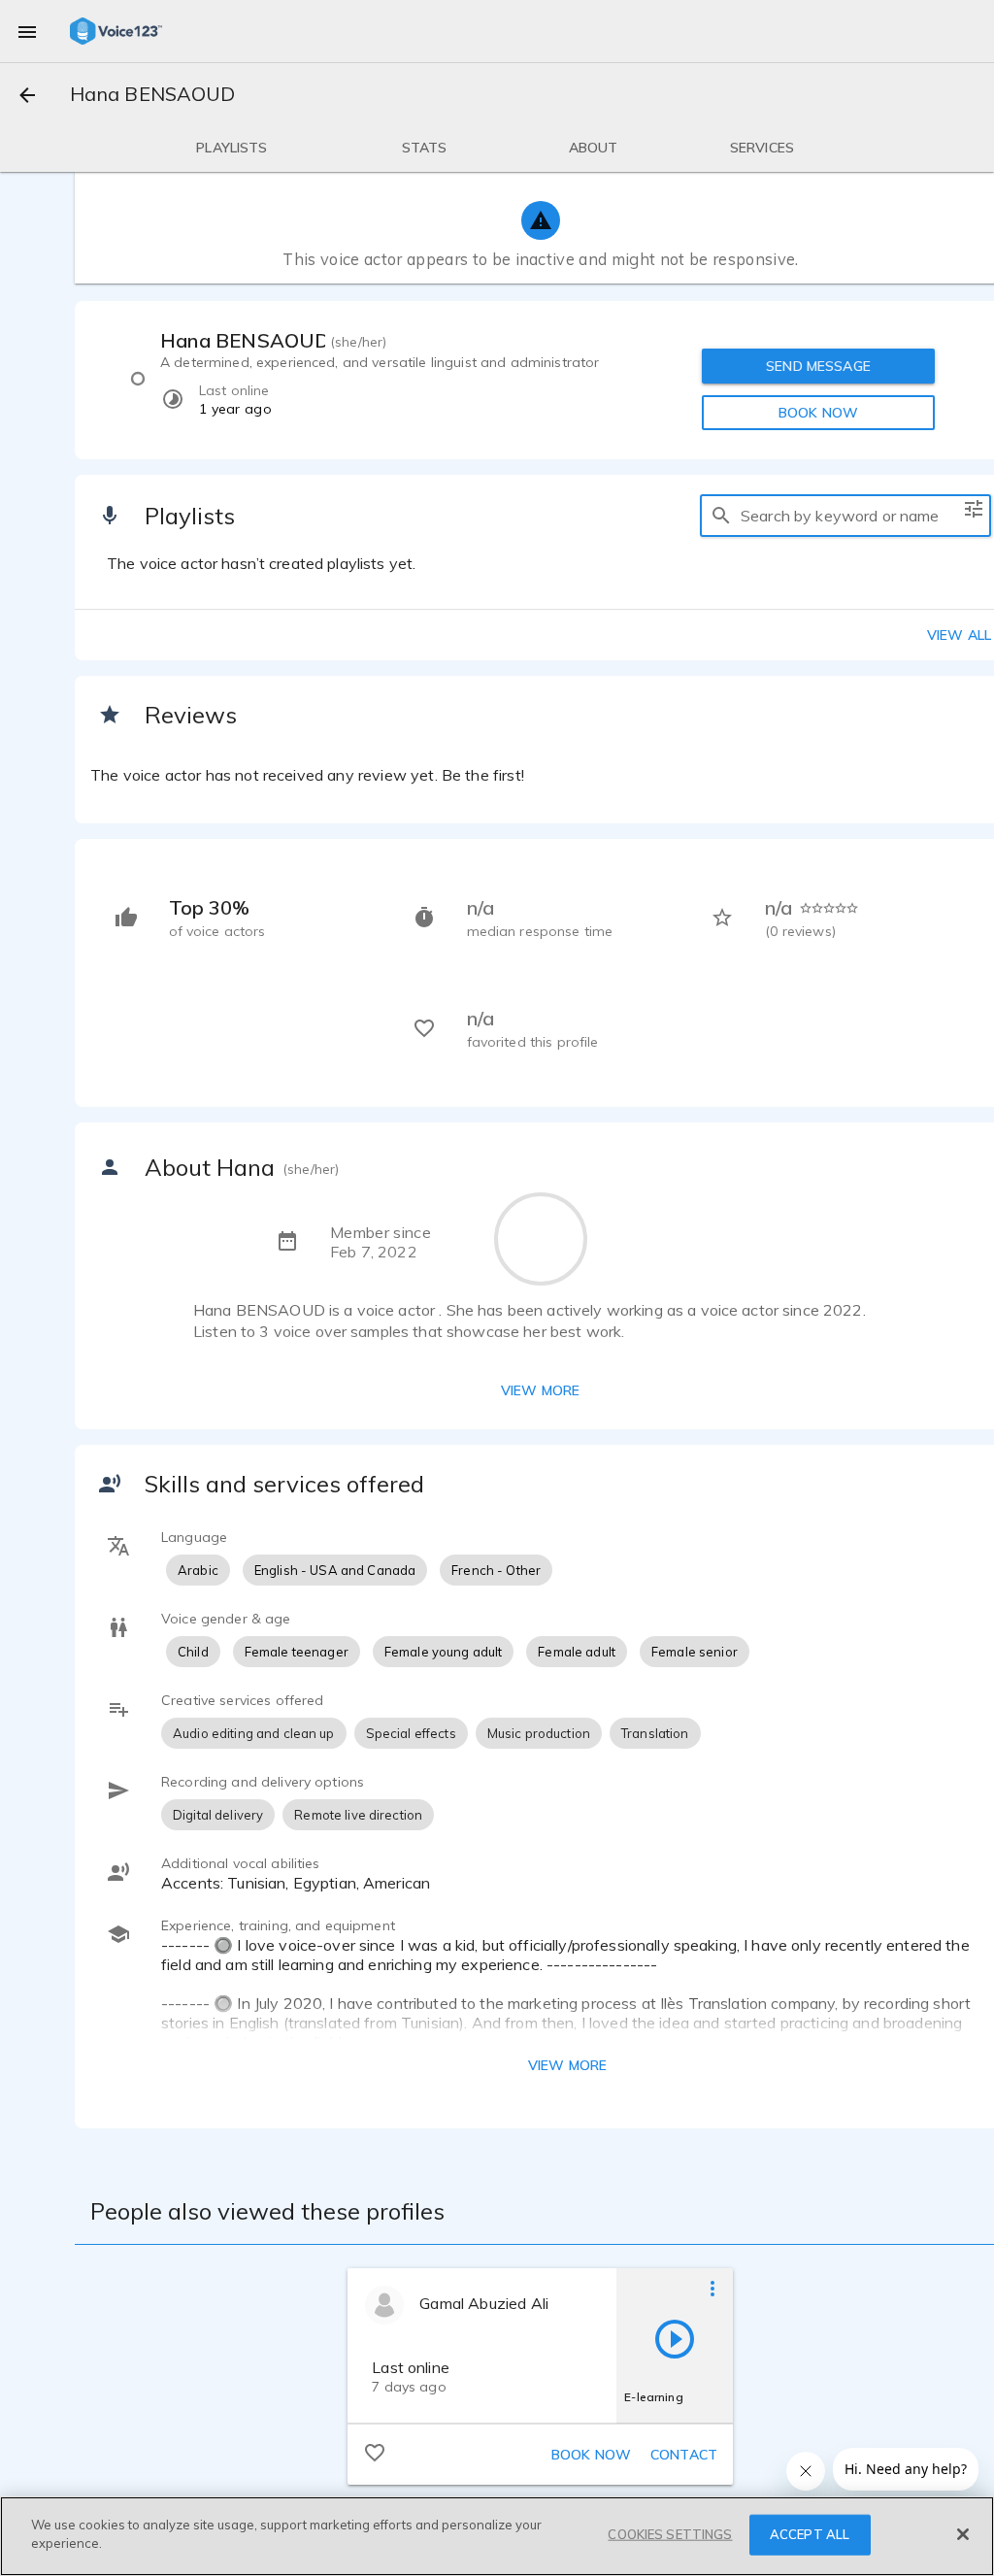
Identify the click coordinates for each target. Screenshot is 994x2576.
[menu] (27, 31)
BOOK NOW (818, 413)
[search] (721, 516)
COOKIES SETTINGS (670, 2534)
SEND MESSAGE (818, 366)
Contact (684, 2455)
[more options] (712, 2288)
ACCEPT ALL (810, 2534)
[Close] (963, 2534)
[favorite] (375, 2452)
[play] (675, 2338)
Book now (591, 2455)
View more (540, 1390)
